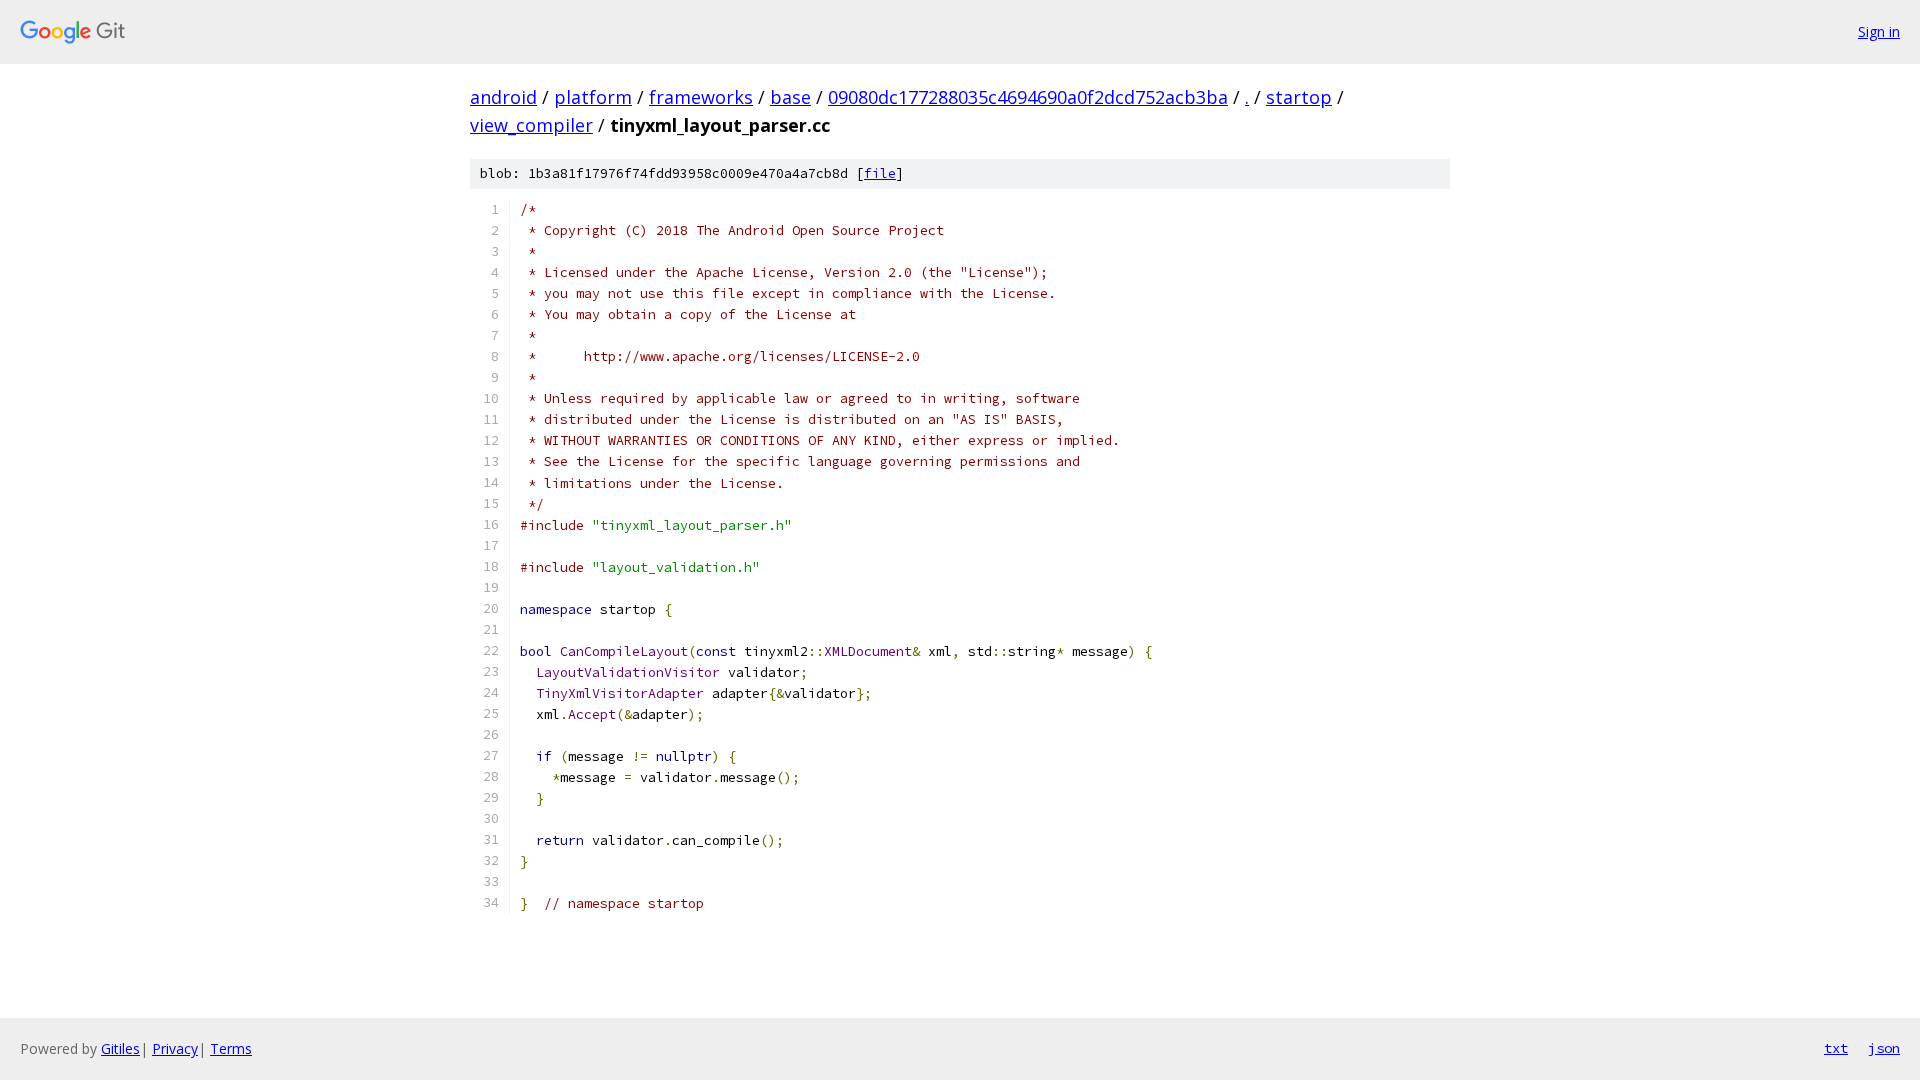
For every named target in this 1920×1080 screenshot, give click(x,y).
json (1884, 1048)
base (790, 97)
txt (1836, 1048)
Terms (231, 1048)
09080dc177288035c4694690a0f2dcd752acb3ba (1028, 97)
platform (593, 97)
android (503, 97)
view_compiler (531, 125)
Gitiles (120, 1048)
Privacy (175, 1048)
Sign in (1879, 31)
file (880, 173)
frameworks (701, 97)
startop (1299, 97)
